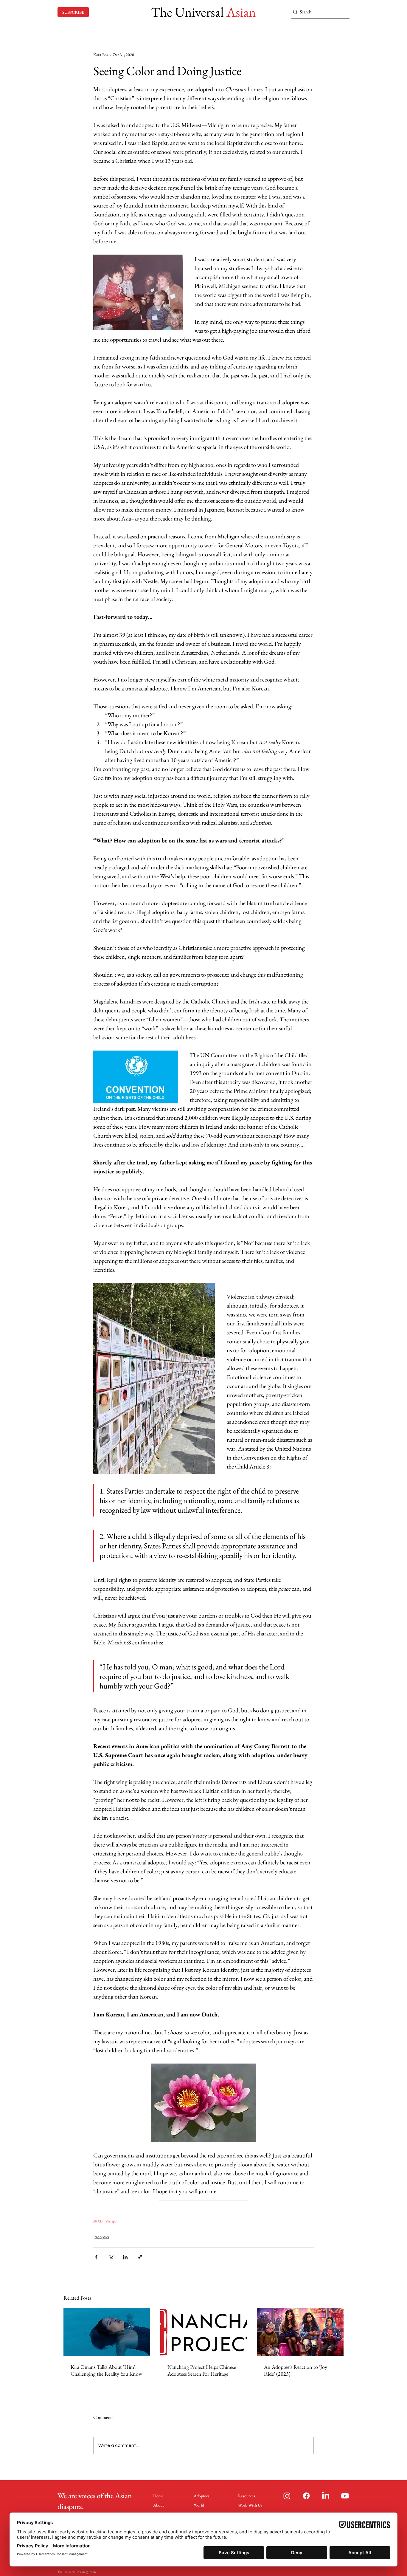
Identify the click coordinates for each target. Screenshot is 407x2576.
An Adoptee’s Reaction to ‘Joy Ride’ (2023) (296, 2370)
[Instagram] (287, 2496)
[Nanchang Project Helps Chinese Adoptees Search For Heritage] (204, 2332)
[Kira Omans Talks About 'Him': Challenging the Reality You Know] (107, 2332)
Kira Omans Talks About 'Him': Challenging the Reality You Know (106, 2370)
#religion (112, 2221)
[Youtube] (345, 2496)
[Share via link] (140, 2257)
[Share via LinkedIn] (125, 2257)
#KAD (98, 2221)
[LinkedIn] (326, 2496)
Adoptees (102, 2237)
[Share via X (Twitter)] (111, 2257)
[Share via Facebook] (96, 2257)
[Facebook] (306, 2496)
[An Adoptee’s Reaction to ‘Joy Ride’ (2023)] (300, 2332)
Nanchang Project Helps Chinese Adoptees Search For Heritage (202, 2370)
